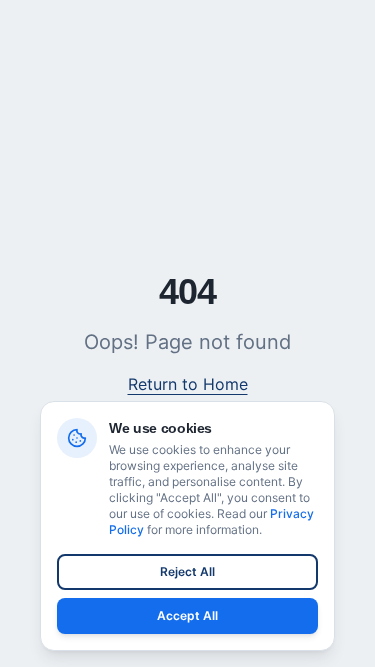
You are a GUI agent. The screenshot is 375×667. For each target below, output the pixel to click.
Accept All (187, 615)
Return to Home (188, 384)
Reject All (187, 571)
